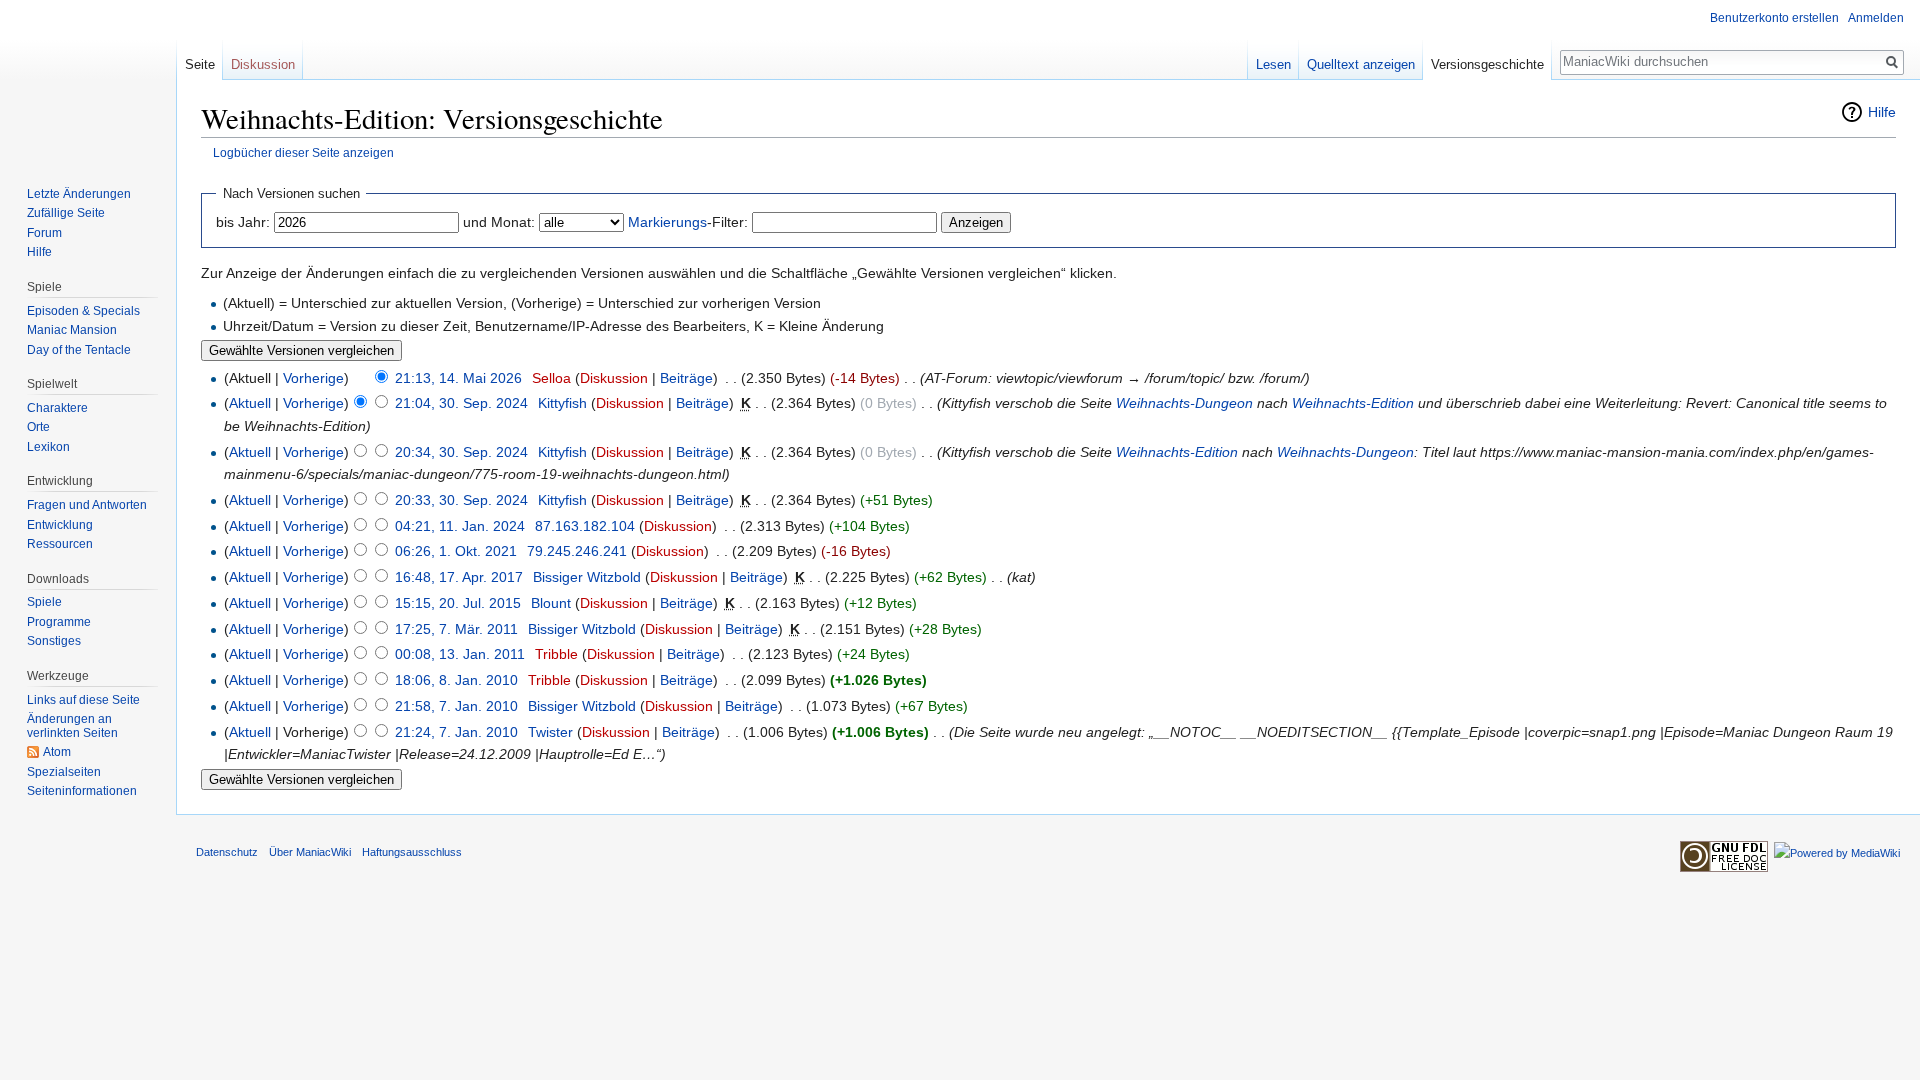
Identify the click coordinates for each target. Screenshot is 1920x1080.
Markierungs (667, 222)
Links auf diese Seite (83, 700)
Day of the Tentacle (79, 350)
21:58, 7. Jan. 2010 (456, 706)
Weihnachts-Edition (1353, 403)
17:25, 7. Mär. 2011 (456, 629)
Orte (38, 427)
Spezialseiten (64, 772)
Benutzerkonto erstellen (1774, 18)
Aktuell (250, 403)
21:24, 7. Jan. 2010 (456, 732)
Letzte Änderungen (79, 194)
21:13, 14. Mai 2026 (458, 378)
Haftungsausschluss (412, 852)
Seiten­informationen (82, 791)
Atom (57, 752)
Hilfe (1882, 112)
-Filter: (688, 222)
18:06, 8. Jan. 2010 (456, 680)
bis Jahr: (243, 222)
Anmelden (1876, 18)
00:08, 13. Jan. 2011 (460, 654)
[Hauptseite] (88, 80)
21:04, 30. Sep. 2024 (461, 403)
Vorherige (313, 378)
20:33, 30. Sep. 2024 (461, 500)
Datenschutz (227, 852)
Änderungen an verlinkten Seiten (72, 726)
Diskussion (614, 378)
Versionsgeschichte (1487, 64)
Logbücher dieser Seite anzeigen (303, 152)
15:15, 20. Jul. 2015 (458, 603)
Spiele (44, 602)
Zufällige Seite (66, 213)
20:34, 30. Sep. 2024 (461, 452)
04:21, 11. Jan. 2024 (460, 526)
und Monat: (499, 222)
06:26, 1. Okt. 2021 (456, 551)
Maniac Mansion (72, 330)
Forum (44, 233)
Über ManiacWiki (310, 852)
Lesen (1273, 64)
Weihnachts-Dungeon (1184, 403)
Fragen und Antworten (87, 505)
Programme (59, 622)
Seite (200, 64)
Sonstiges (54, 641)
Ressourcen (60, 544)
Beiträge (686, 378)
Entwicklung (60, 525)
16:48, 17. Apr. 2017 (459, 577)
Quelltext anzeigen (1361, 64)
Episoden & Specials (83, 311)
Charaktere (57, 408)
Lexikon (48, 447)
